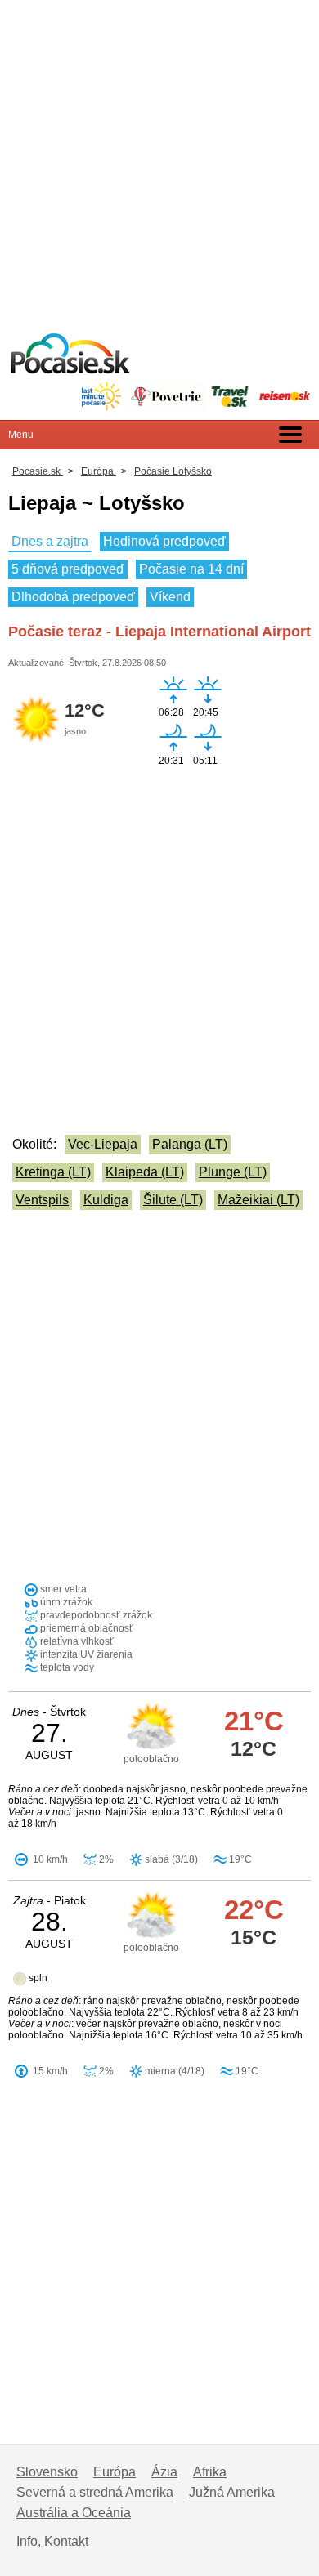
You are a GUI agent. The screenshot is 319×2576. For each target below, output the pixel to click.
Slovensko (47, 2472)
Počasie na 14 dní (191, 569)
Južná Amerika (232, 2492)
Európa (115, 2472)
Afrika (210, 2472)
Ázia (164, 2472)
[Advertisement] (159, 159)
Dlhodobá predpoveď (73, 597)
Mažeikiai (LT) (258, 1200)
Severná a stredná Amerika (95, 2492)
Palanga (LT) (190, 1144)
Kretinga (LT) (53, 1172)
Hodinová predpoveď (164, 541)
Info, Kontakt (52, 2541)
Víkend (170, 597)
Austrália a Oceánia (74, 2513)
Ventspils (42, 1200)
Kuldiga (106, 1200)
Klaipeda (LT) (145, 1172)
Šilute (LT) (173, 1200)
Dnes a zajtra (50, 541)
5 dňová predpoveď (68, 569)
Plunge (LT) (233, 1172)
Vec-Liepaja (103, 1144)
